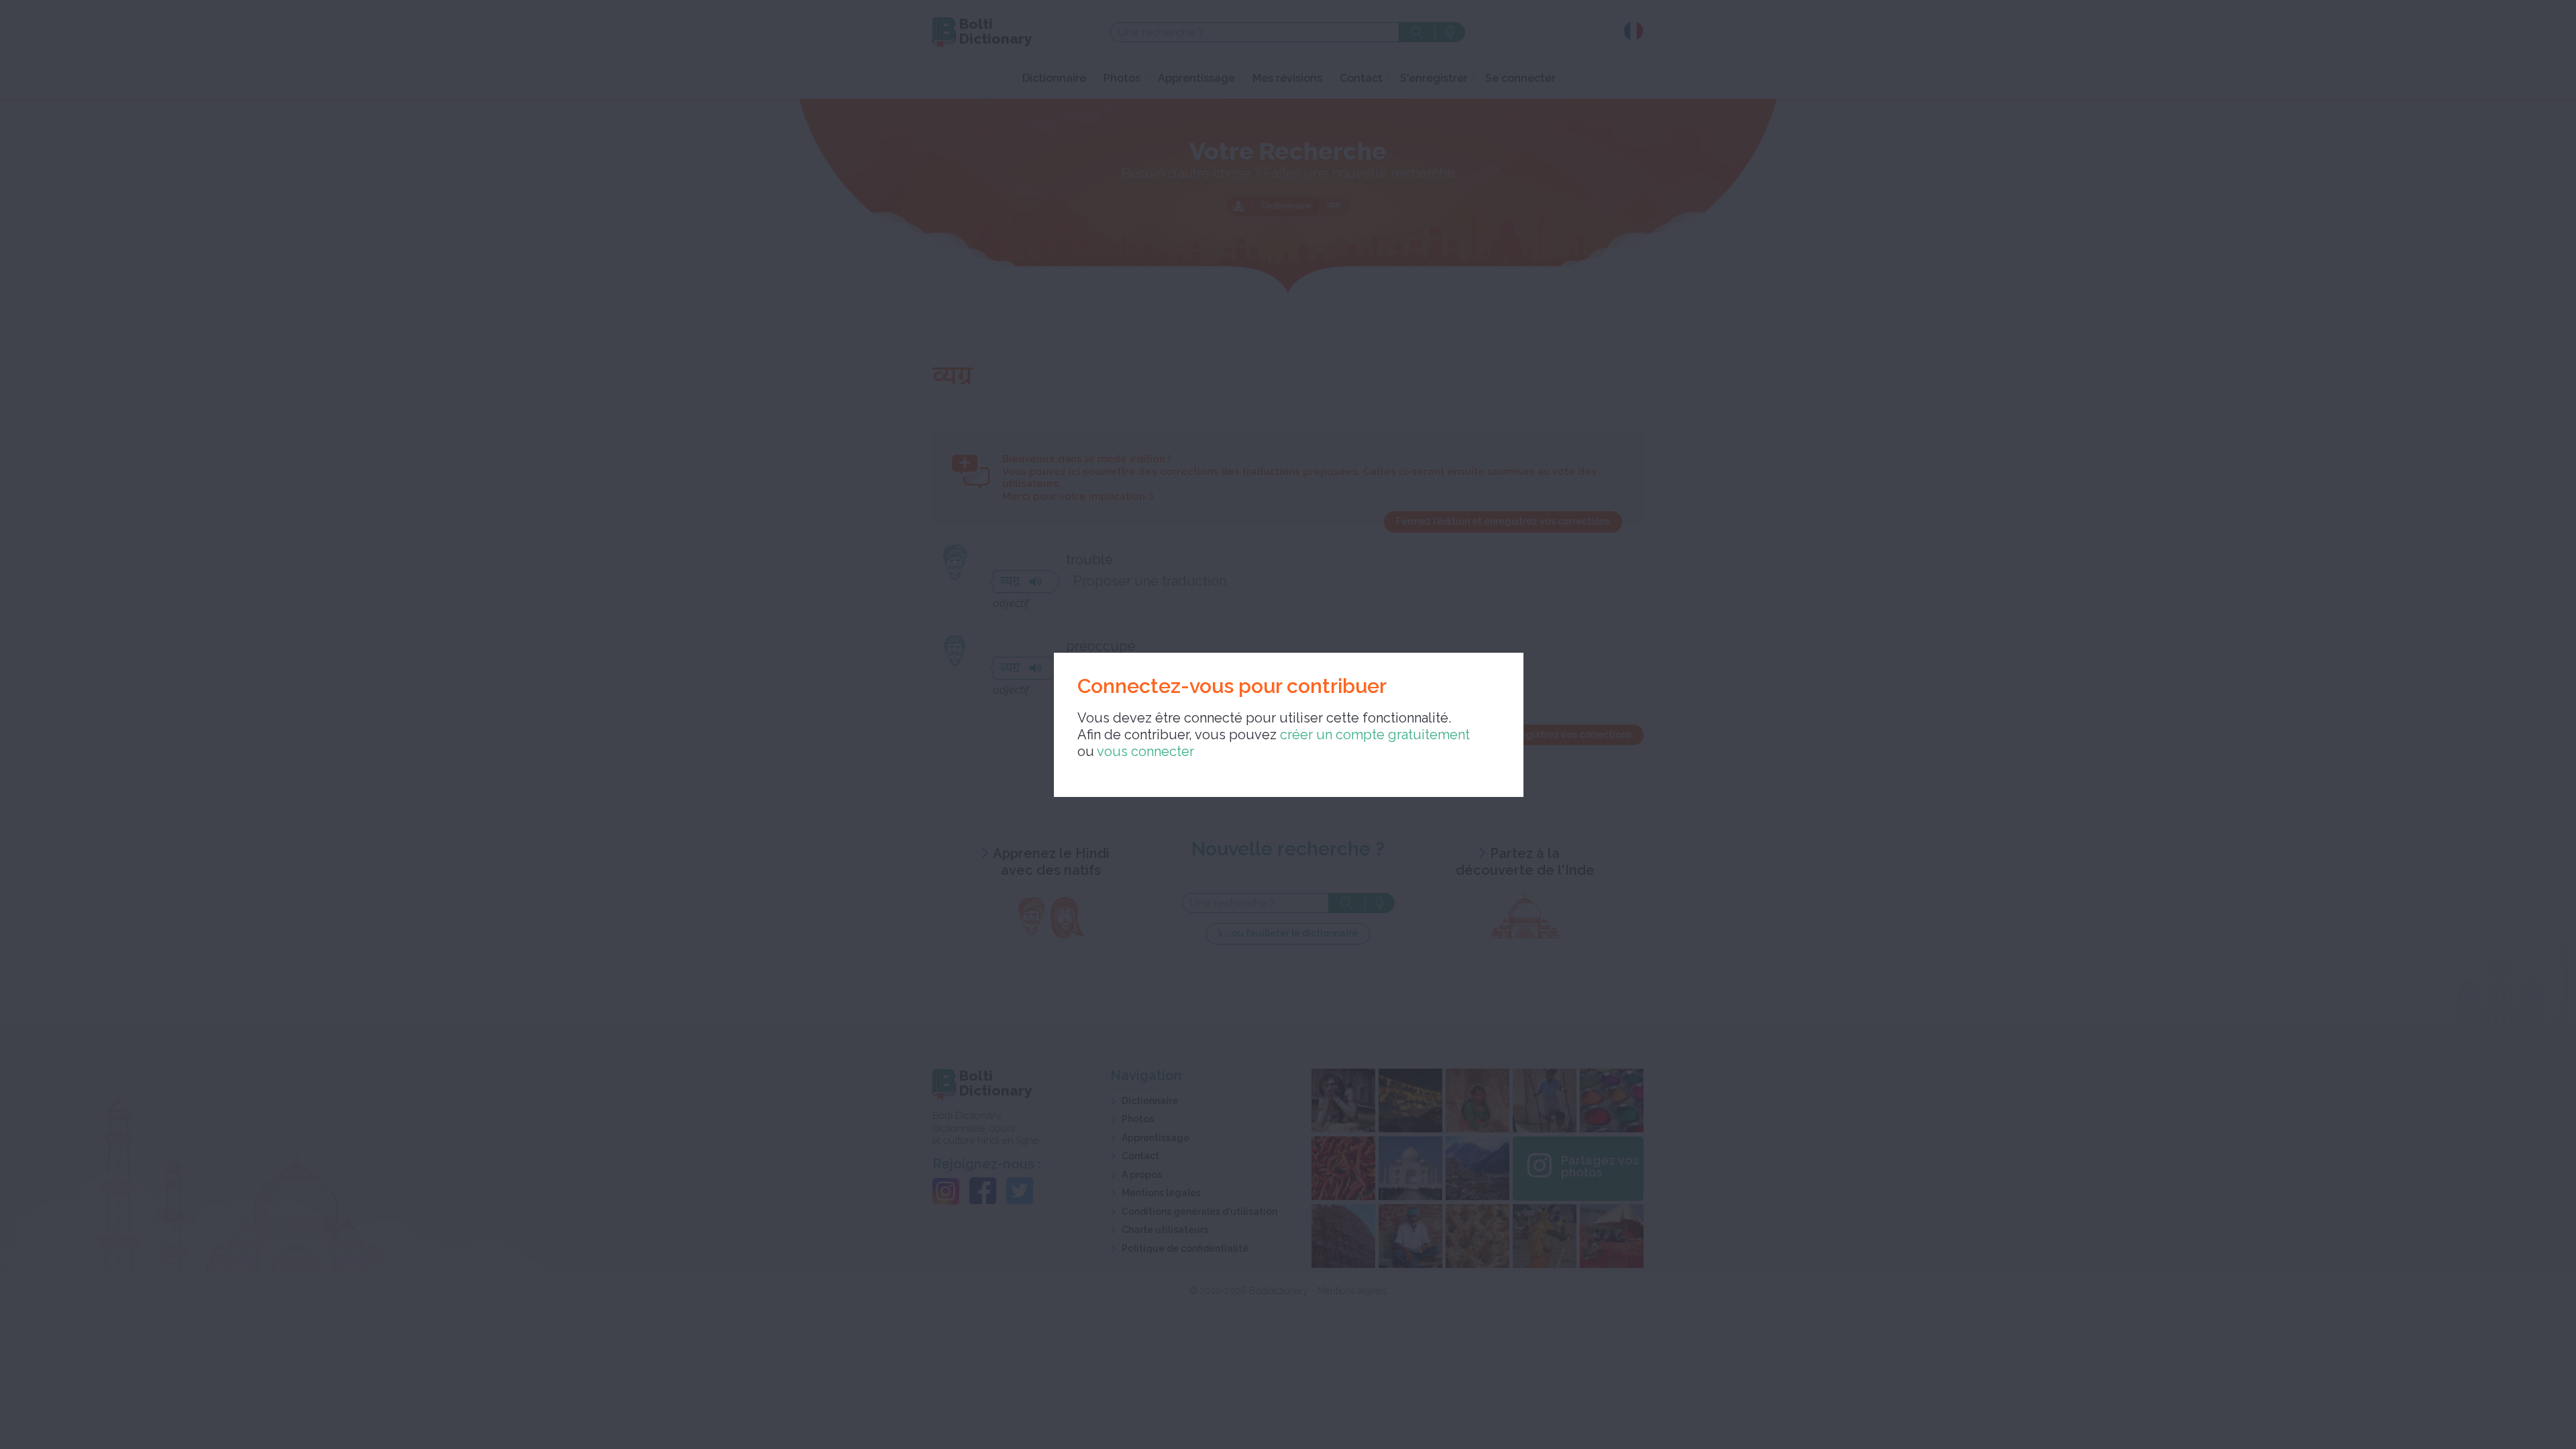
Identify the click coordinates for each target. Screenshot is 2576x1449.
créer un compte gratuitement (1375, 735)
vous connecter (1145, 751)
